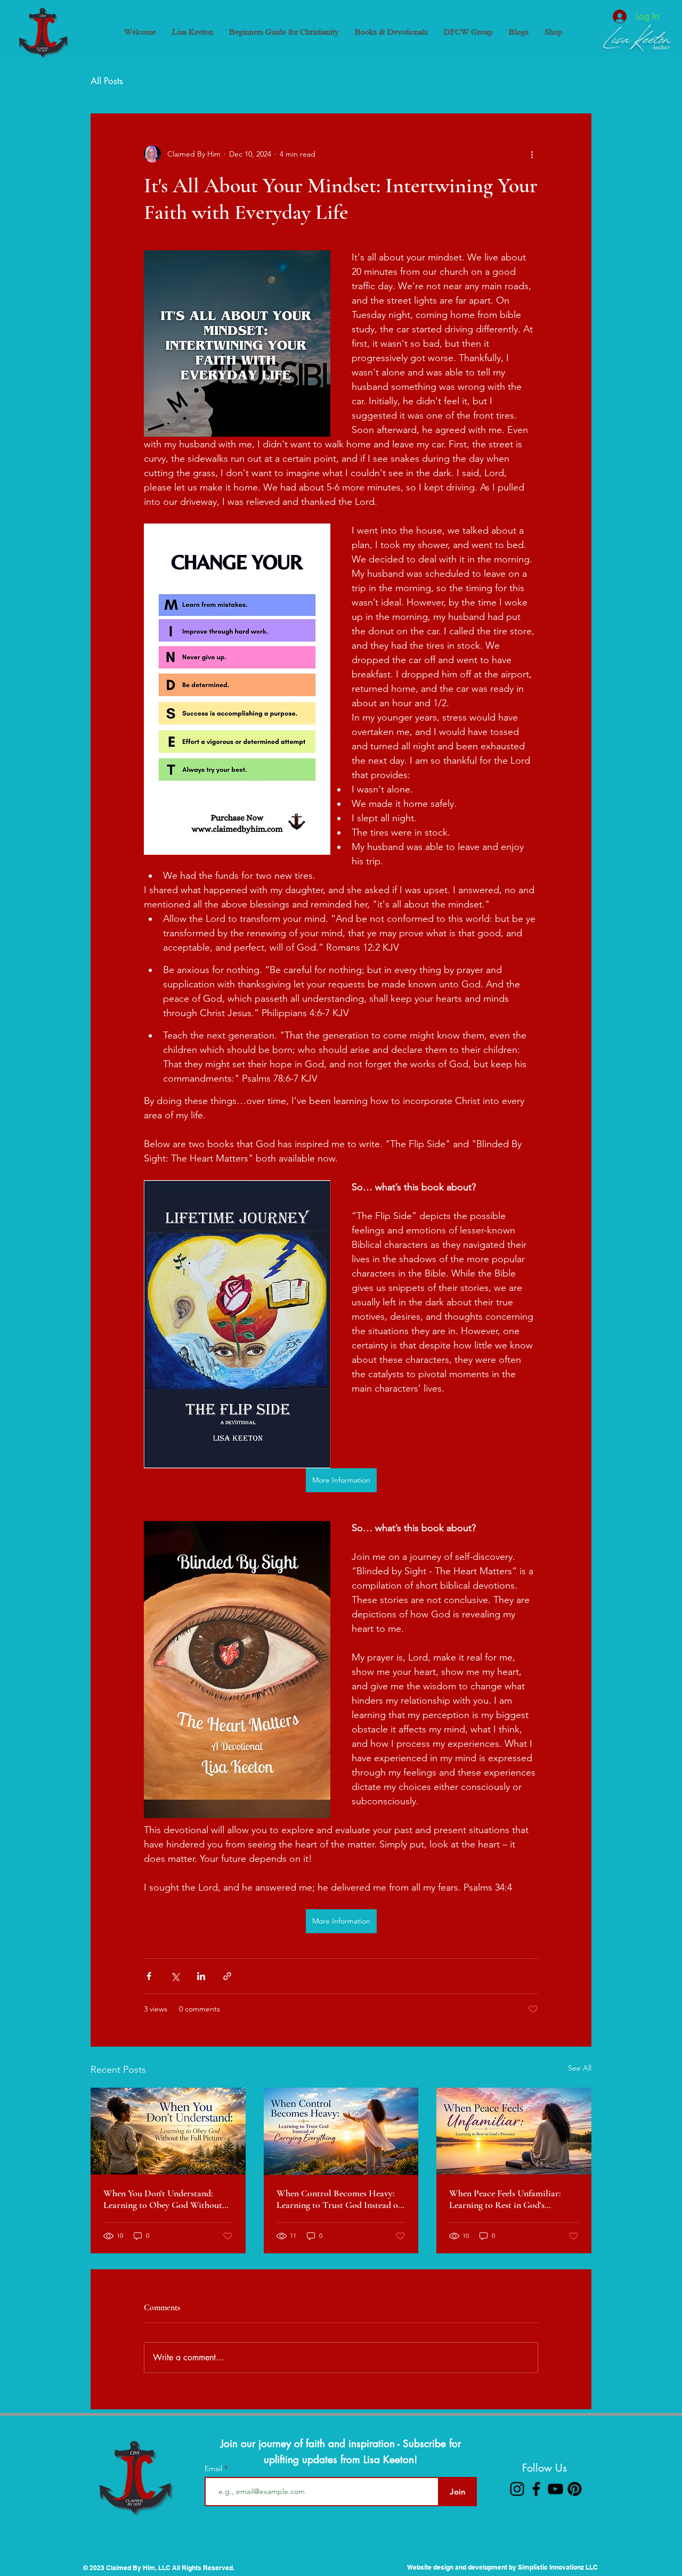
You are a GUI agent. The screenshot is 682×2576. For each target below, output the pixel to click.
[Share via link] (227, 1976)
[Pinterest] (575, 2489)
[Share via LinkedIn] (201, 1976)
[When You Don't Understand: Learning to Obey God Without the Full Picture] (168, 2131)
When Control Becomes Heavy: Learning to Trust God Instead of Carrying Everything (339, 2199)
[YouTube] (555, 2489)
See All (580, 2068)
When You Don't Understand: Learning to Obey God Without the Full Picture (163, 2199)
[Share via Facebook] (149, 1976)
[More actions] (532, 154)
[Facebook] (536, 2489)
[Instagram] (517, 2489)
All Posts (107, 81)
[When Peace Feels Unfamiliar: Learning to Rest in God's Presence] (514, 2131)
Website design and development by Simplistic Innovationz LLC (502, 2567)
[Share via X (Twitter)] (175, 1976)
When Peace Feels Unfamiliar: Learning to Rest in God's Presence (505, 2199)
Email (214, 2468)
